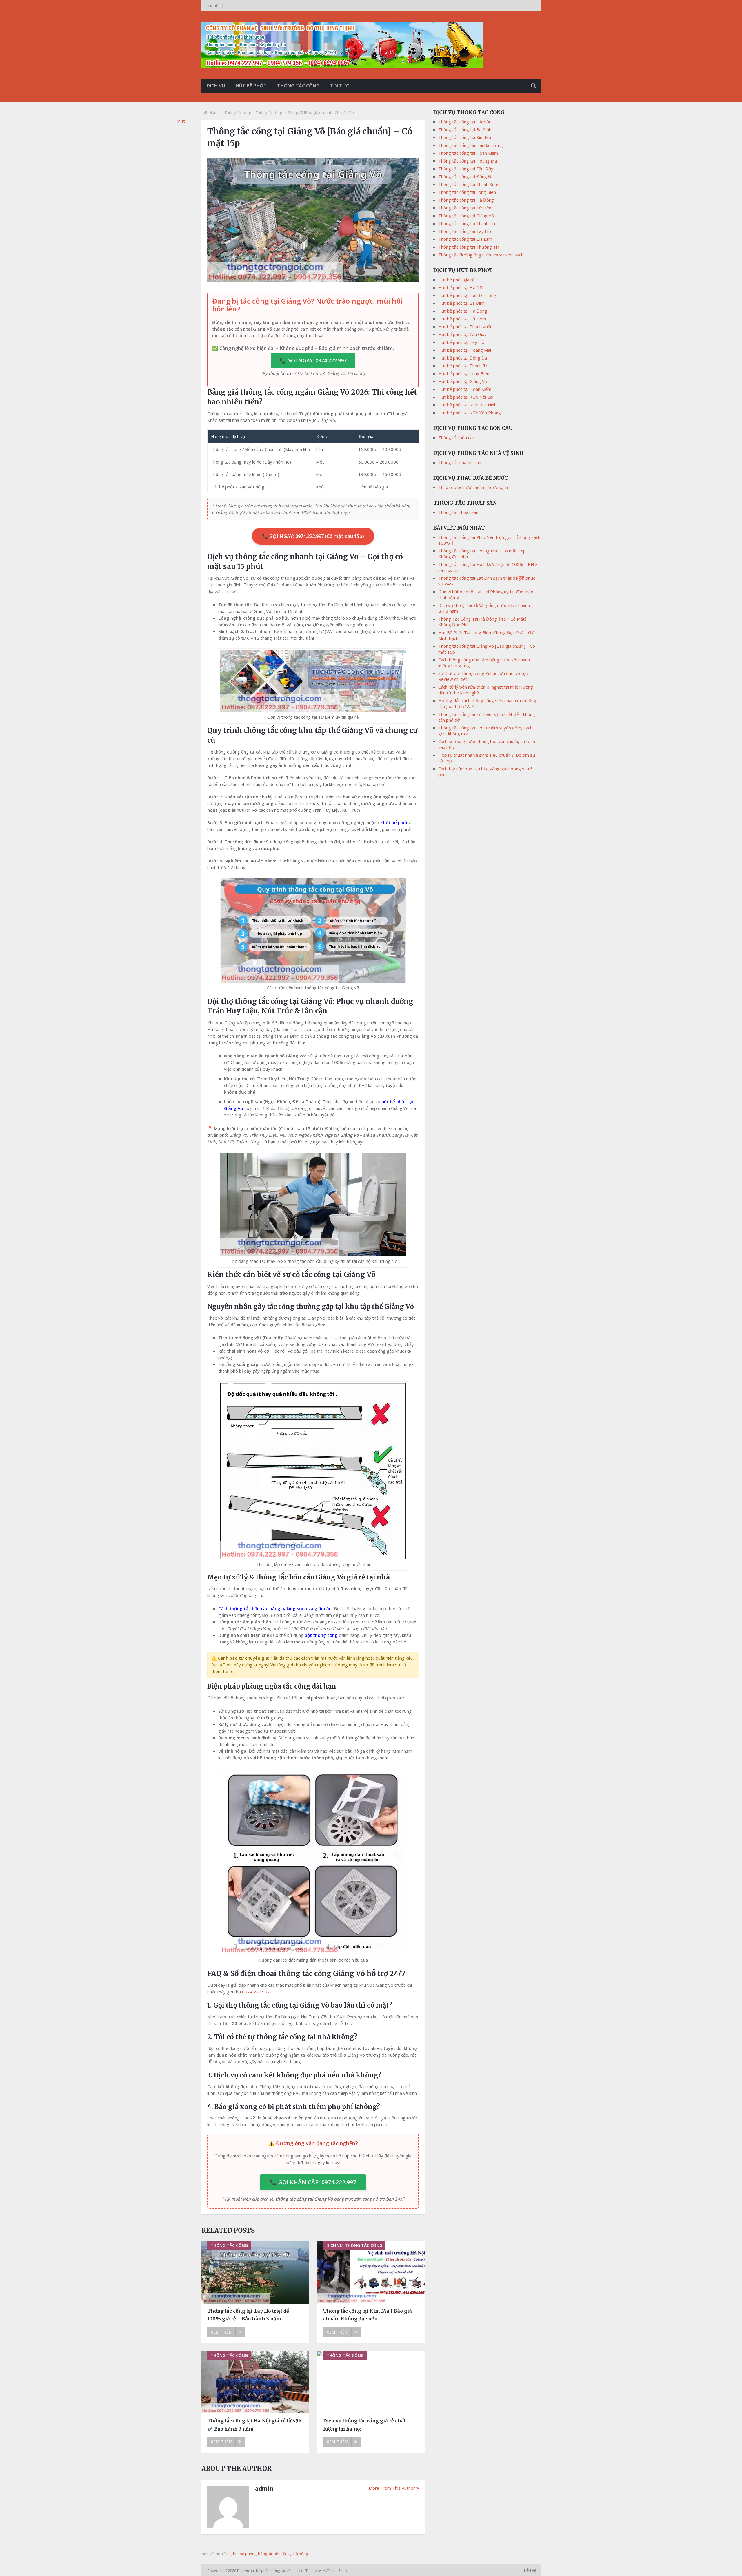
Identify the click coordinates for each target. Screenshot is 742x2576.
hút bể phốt (395, 822)
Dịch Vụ (216, 86)
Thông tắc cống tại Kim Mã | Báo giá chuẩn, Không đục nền (368, 2315)
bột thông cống (321, 1635)
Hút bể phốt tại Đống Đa (463, 358)
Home (214, 112)
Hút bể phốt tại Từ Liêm (462, 319)
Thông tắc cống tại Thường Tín (469, 247)
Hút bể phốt (251, 86)
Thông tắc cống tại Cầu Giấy (466, 169)
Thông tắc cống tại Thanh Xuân (469, 184)
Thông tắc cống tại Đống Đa (466, 176)
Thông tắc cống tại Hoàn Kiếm (468, 153)
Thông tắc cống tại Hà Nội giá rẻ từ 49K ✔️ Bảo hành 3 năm (255, 2425)
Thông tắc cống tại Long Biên (467, 192)
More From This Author (392, 2488)
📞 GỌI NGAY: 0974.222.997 (313, 360)
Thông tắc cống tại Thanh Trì (467, 223)
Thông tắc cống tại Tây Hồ (465, 231)
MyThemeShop (335, 2571)
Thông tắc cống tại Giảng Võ (466, 216)
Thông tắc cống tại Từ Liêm (465, 208)
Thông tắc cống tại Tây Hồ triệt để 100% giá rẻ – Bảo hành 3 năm (248, 2315)
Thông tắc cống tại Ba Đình (465, 129)
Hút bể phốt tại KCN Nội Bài (466, 397)
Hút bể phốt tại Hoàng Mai (465, 350)
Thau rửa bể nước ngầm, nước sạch (473, 487)
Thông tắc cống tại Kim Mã (465, 137)
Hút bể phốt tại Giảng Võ (463, 381)
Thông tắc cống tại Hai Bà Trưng (471, 145)
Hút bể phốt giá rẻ (456, 280)
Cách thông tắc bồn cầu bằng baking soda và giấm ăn (275, 1608)
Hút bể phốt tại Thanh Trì (463, 366)
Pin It (180, 121)
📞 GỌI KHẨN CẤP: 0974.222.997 (313, 2182)
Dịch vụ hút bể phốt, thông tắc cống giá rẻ (271, 2571)
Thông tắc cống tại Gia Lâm (465, 239)
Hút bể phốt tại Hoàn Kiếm (465, 389)
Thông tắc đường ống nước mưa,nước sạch (481, 255)
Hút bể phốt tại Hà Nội (461, 287)
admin (264, 2489)
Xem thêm (222, 2332)
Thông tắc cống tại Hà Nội (464, 122)
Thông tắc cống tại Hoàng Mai (468, 161)
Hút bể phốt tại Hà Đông (463, 311)
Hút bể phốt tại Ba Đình (461, 303)
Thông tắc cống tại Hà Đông (466, 200)
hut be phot (243, 2554)
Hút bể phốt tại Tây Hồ (461, 342)
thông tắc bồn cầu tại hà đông (282, 2554)
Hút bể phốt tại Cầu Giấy (462, 334)
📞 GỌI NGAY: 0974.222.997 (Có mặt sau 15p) (313, 536)
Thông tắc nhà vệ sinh (460, 462)
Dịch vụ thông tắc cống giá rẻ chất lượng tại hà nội (364, 2425)
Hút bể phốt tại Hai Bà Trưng (467, 295)
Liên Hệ (212, 6)
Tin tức (340, 86)
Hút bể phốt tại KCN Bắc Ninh (467, 405)
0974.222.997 (256, 1992)
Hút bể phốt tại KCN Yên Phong (470, 413)
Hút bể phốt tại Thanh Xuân (465, 326)
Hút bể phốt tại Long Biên (464, 373)
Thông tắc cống (298, 86)
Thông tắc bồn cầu (457, 437)
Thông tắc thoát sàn (458, 512)
